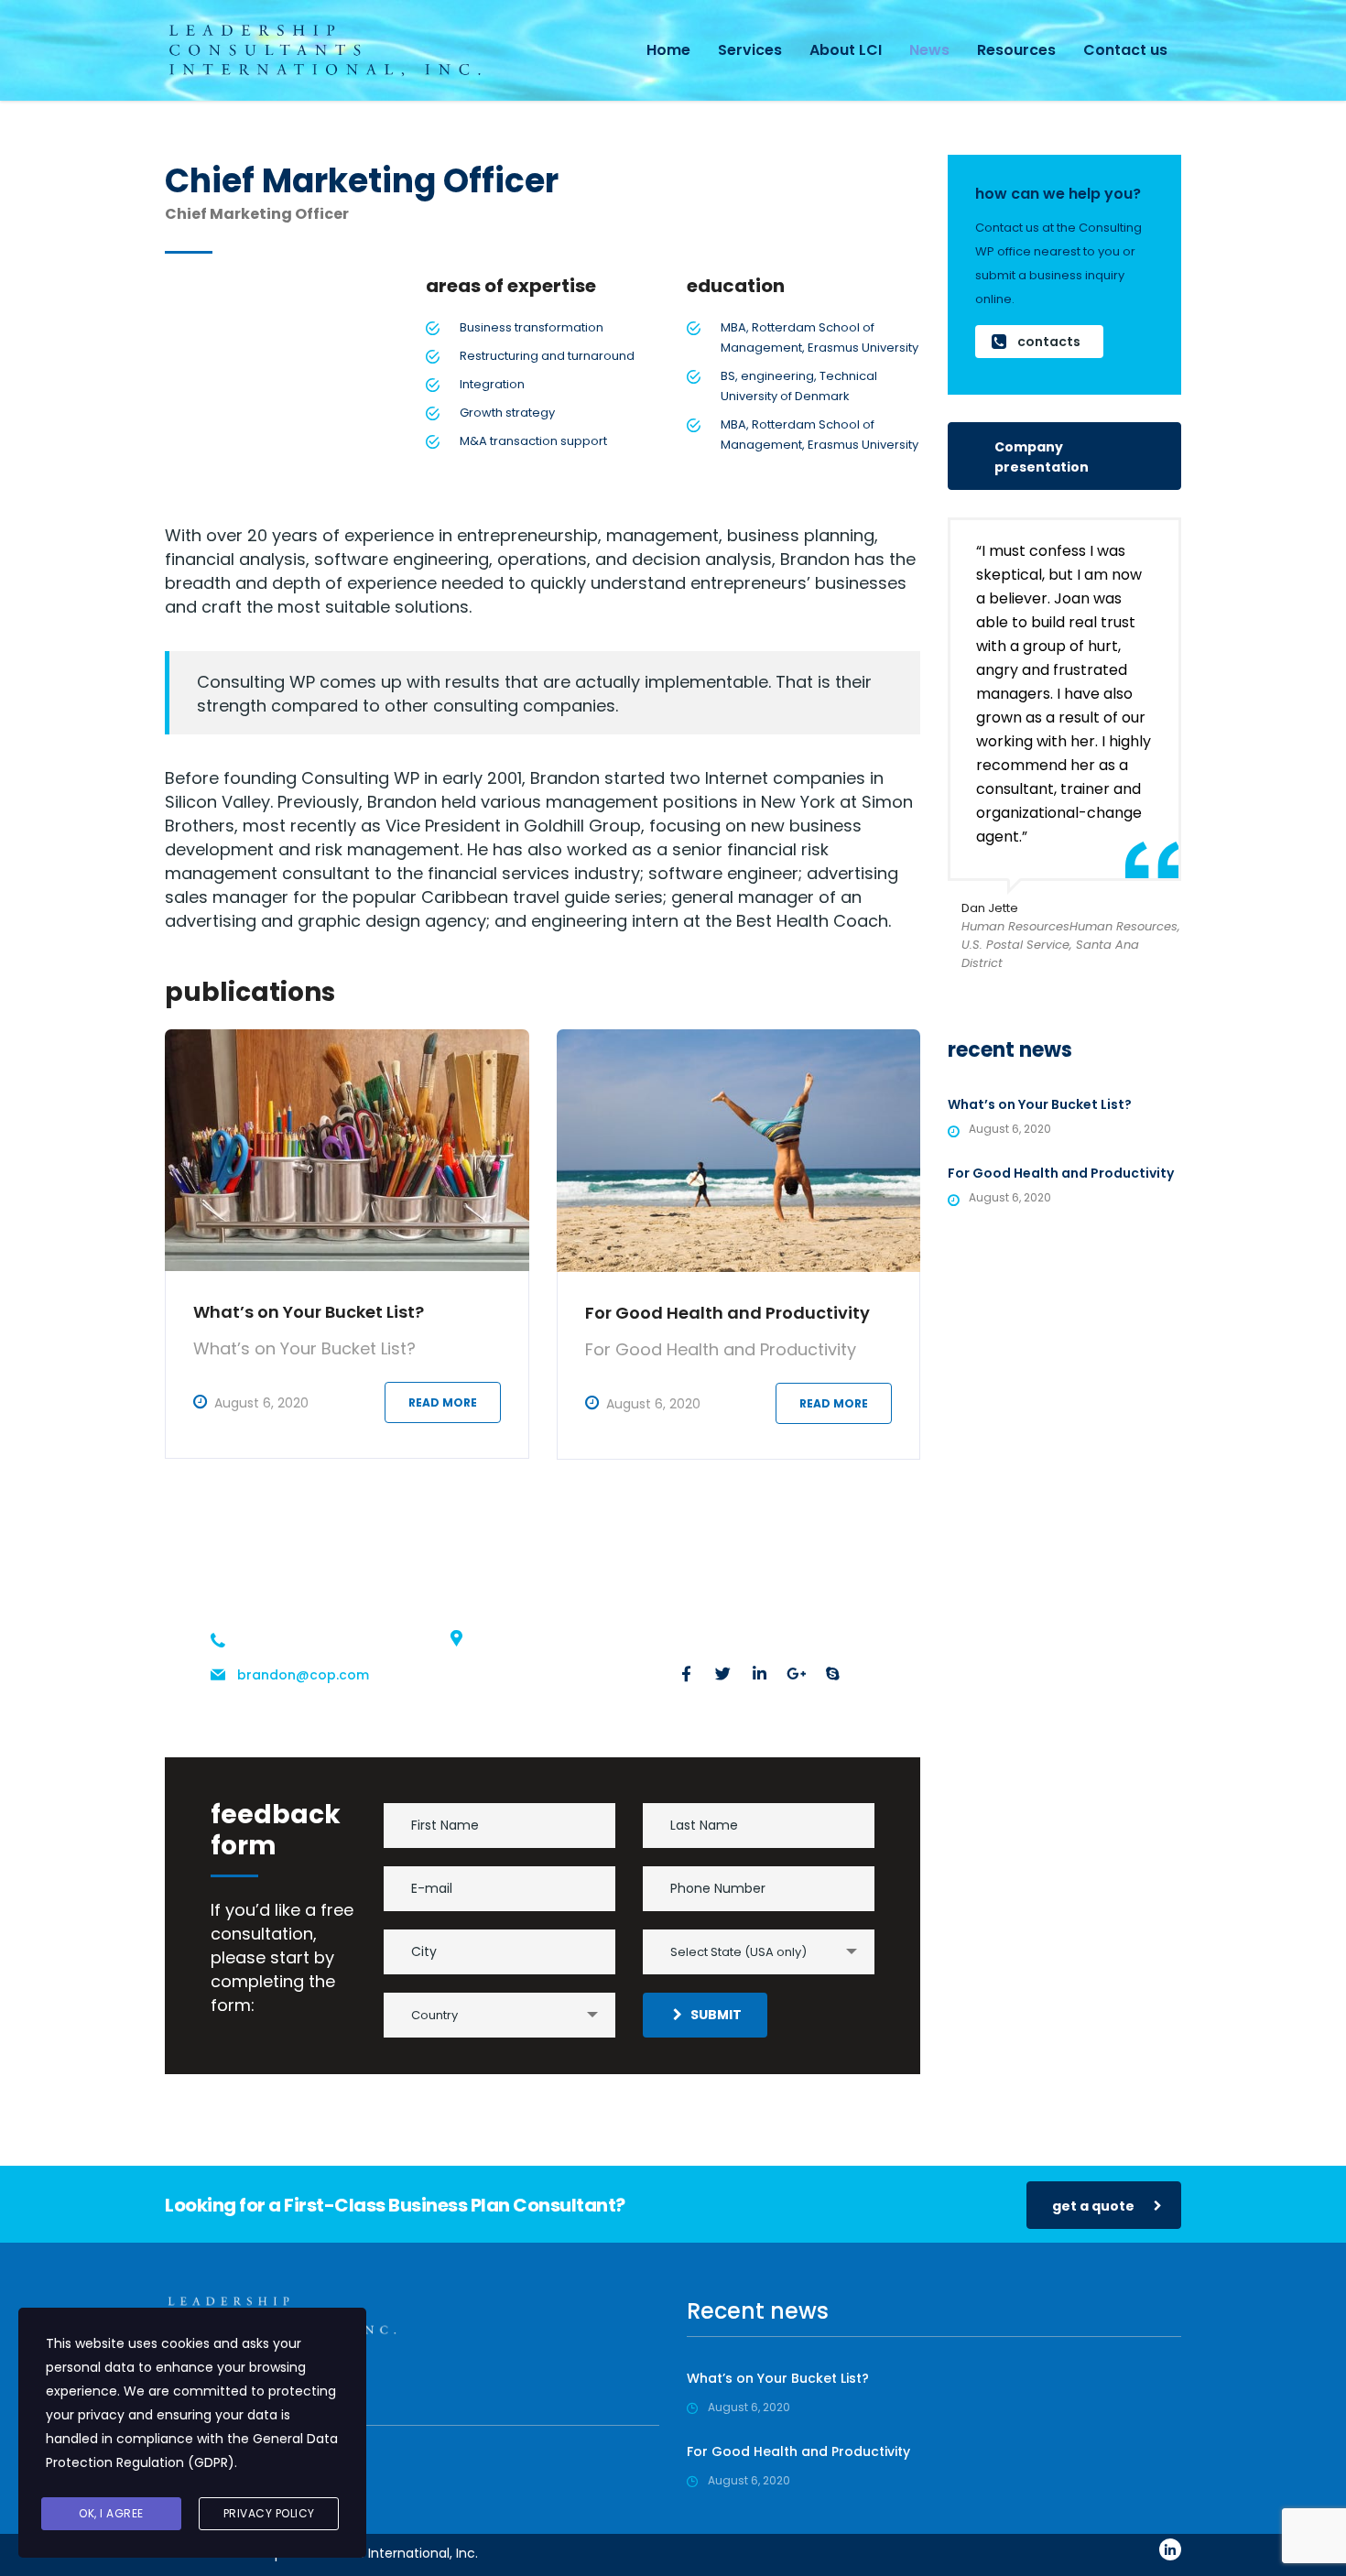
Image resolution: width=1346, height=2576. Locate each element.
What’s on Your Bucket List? (309, 1312)
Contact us (1125, 50)
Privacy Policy (269, 2513)
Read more (443, 1402)
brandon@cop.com (303, 1675)
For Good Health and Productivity (727, 1313)
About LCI (846, 50)
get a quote (1093, 2206)
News (929, 50)
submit (716, 2015)
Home (668, 50)
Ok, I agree (111, 2513)
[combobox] (759, 1952)
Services (750, 50)
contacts (1049, 342)
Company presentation (1042, 457)
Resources (1016, 50)
